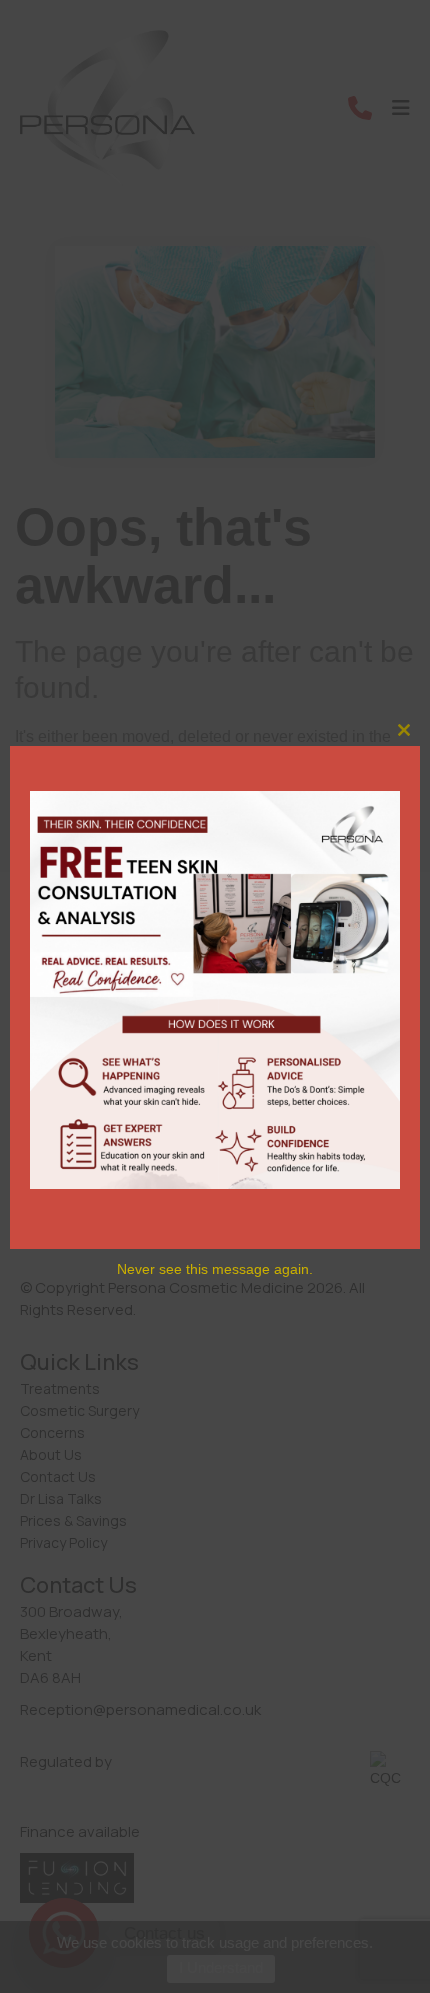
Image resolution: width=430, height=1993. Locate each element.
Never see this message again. (215, 1269)
